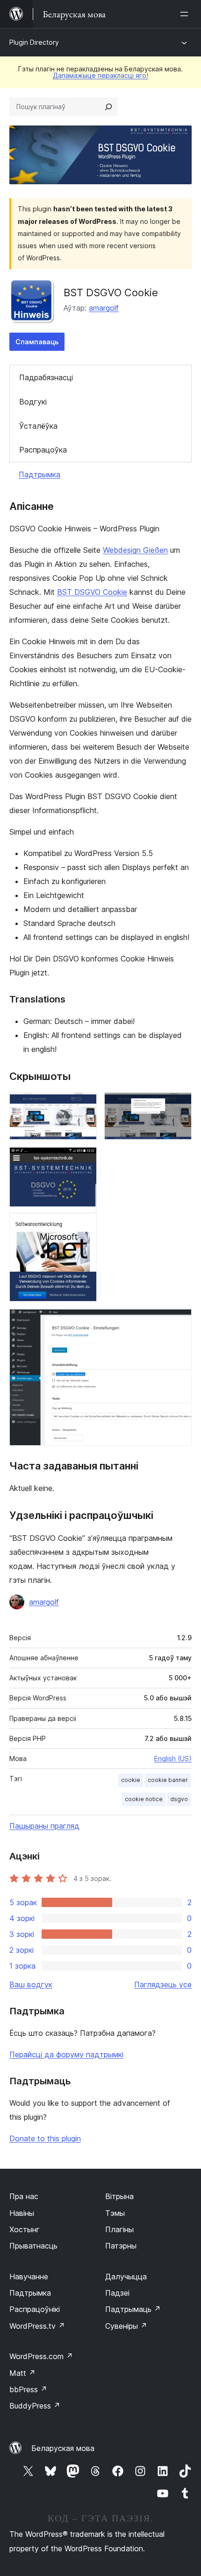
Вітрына (119, 2196)
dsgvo (179, 1799)
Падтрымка (39, 474)
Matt (22, 2373)
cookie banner (168, 1780)
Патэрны (121, 2246)
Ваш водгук (31, 1984)
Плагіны (119, 2229)
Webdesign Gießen (135, 550)
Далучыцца (126, 2277)
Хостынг (25, 2229)
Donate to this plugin (45, 2138)
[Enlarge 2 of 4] (179, 1105)
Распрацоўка (43, 450)
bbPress (28, 2389)
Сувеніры (126, 2326)
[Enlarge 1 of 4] (84, 1105)
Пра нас (24, 2196)
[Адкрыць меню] (186, 14)
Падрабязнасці (46, 377)
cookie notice (144, 1799)
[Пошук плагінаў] (108, 107)
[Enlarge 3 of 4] (84, 1160)
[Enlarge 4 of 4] (179, 1322)
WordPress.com (41, 2356)
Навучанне (29, 2277)
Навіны (22, 2213)
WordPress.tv (37, 2326)
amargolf (104, 308)
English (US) (173, 1758)
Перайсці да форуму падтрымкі (66, 2054)
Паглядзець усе (163, 1984)
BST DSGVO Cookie (92, 592)
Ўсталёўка (38, 426)
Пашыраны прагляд (44, 1826)
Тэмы (115, 2213)
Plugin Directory (34, 42)
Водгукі (33, 402)
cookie (131, 1780)
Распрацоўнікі (35, 2309)
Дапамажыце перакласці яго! (100, 75)
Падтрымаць (133, 2309)
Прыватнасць (33, 2246)
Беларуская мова (63, 2448)
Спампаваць (37, 342)
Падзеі (117, 2293)
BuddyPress (35, 2406)
